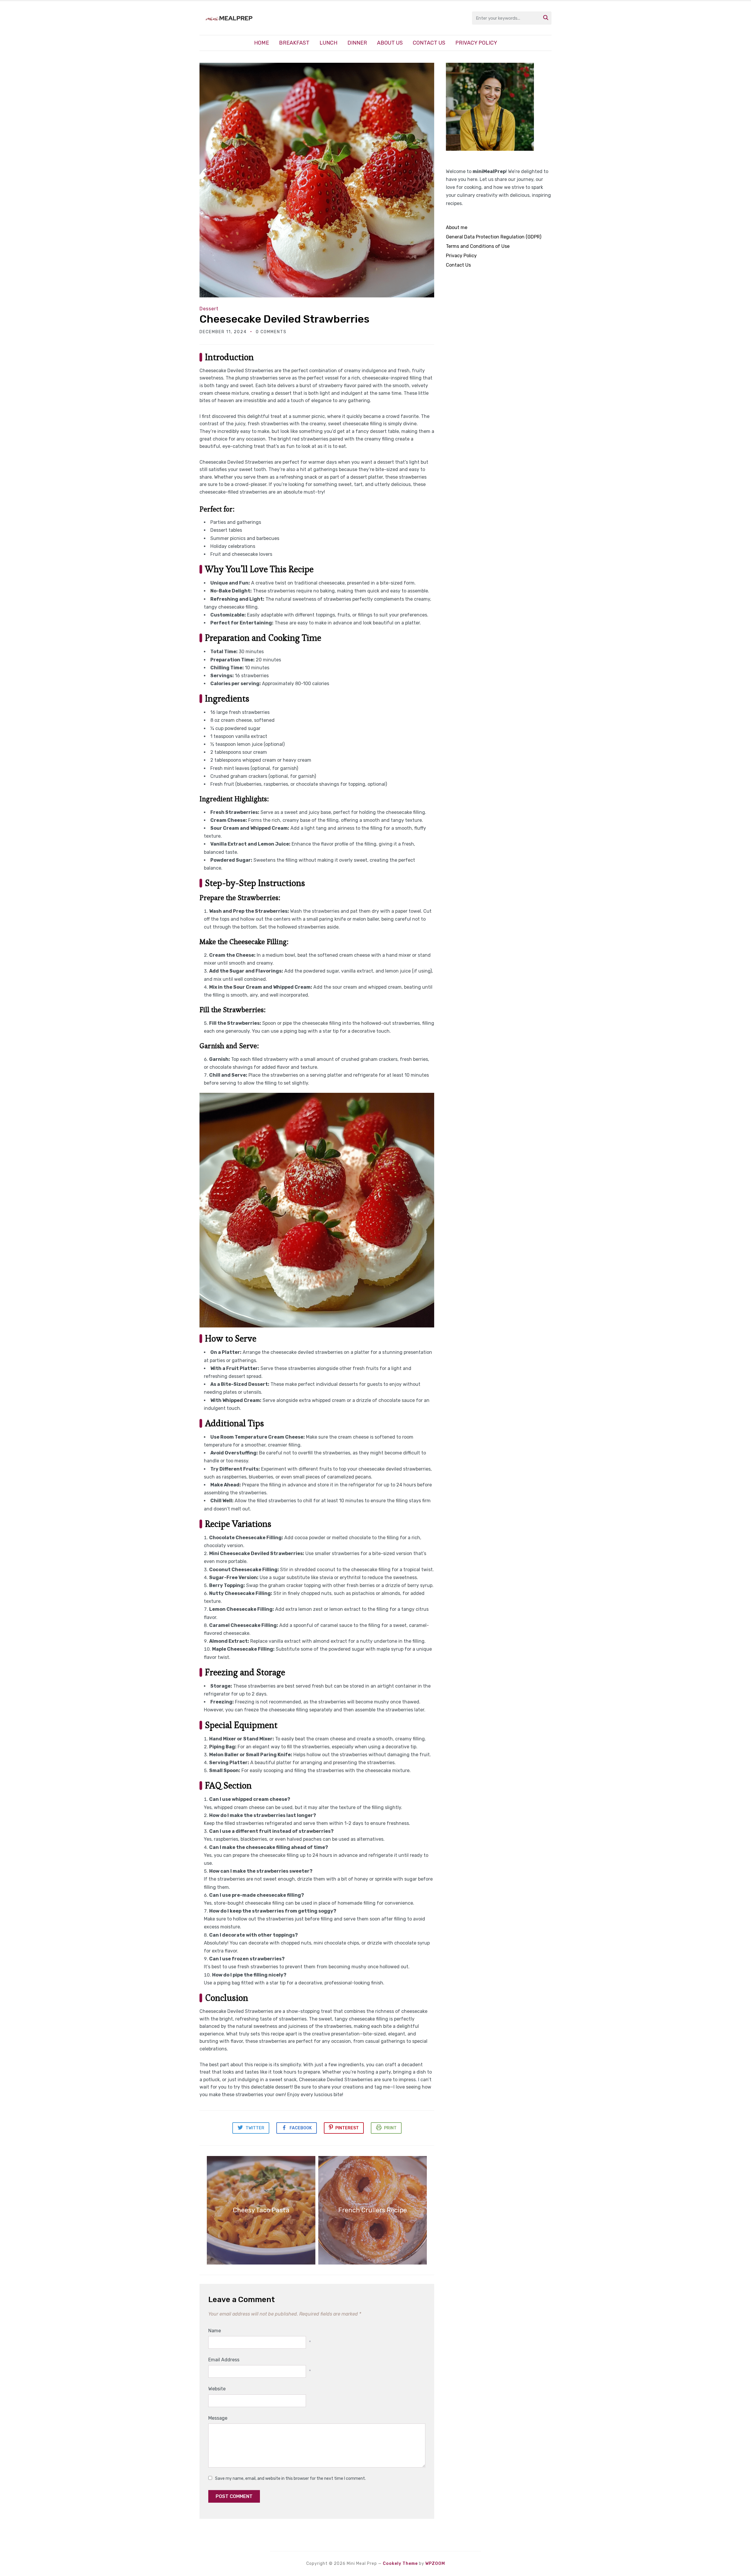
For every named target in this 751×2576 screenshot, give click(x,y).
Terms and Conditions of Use (478, 246)
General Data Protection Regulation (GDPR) (494, 237)
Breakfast (294, 43)
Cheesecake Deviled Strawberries (284, 319)
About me (457, 227)
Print (390, 2128)
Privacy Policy (476, 43)
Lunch (328, 43)
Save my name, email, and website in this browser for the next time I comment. (290, 2478)
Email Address (224, 2360)
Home (262, 43)
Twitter (255, 2128)
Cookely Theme (400, 2564)
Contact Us (429, 43)
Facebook (301, 2128)
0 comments (271, 332)
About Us (390, 43)
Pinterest (347, 2128)
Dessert (209, 309)
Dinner (357, 43)
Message (218, 2418)
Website (217, 2389)
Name (215, 2331)
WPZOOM (435, 2564)
